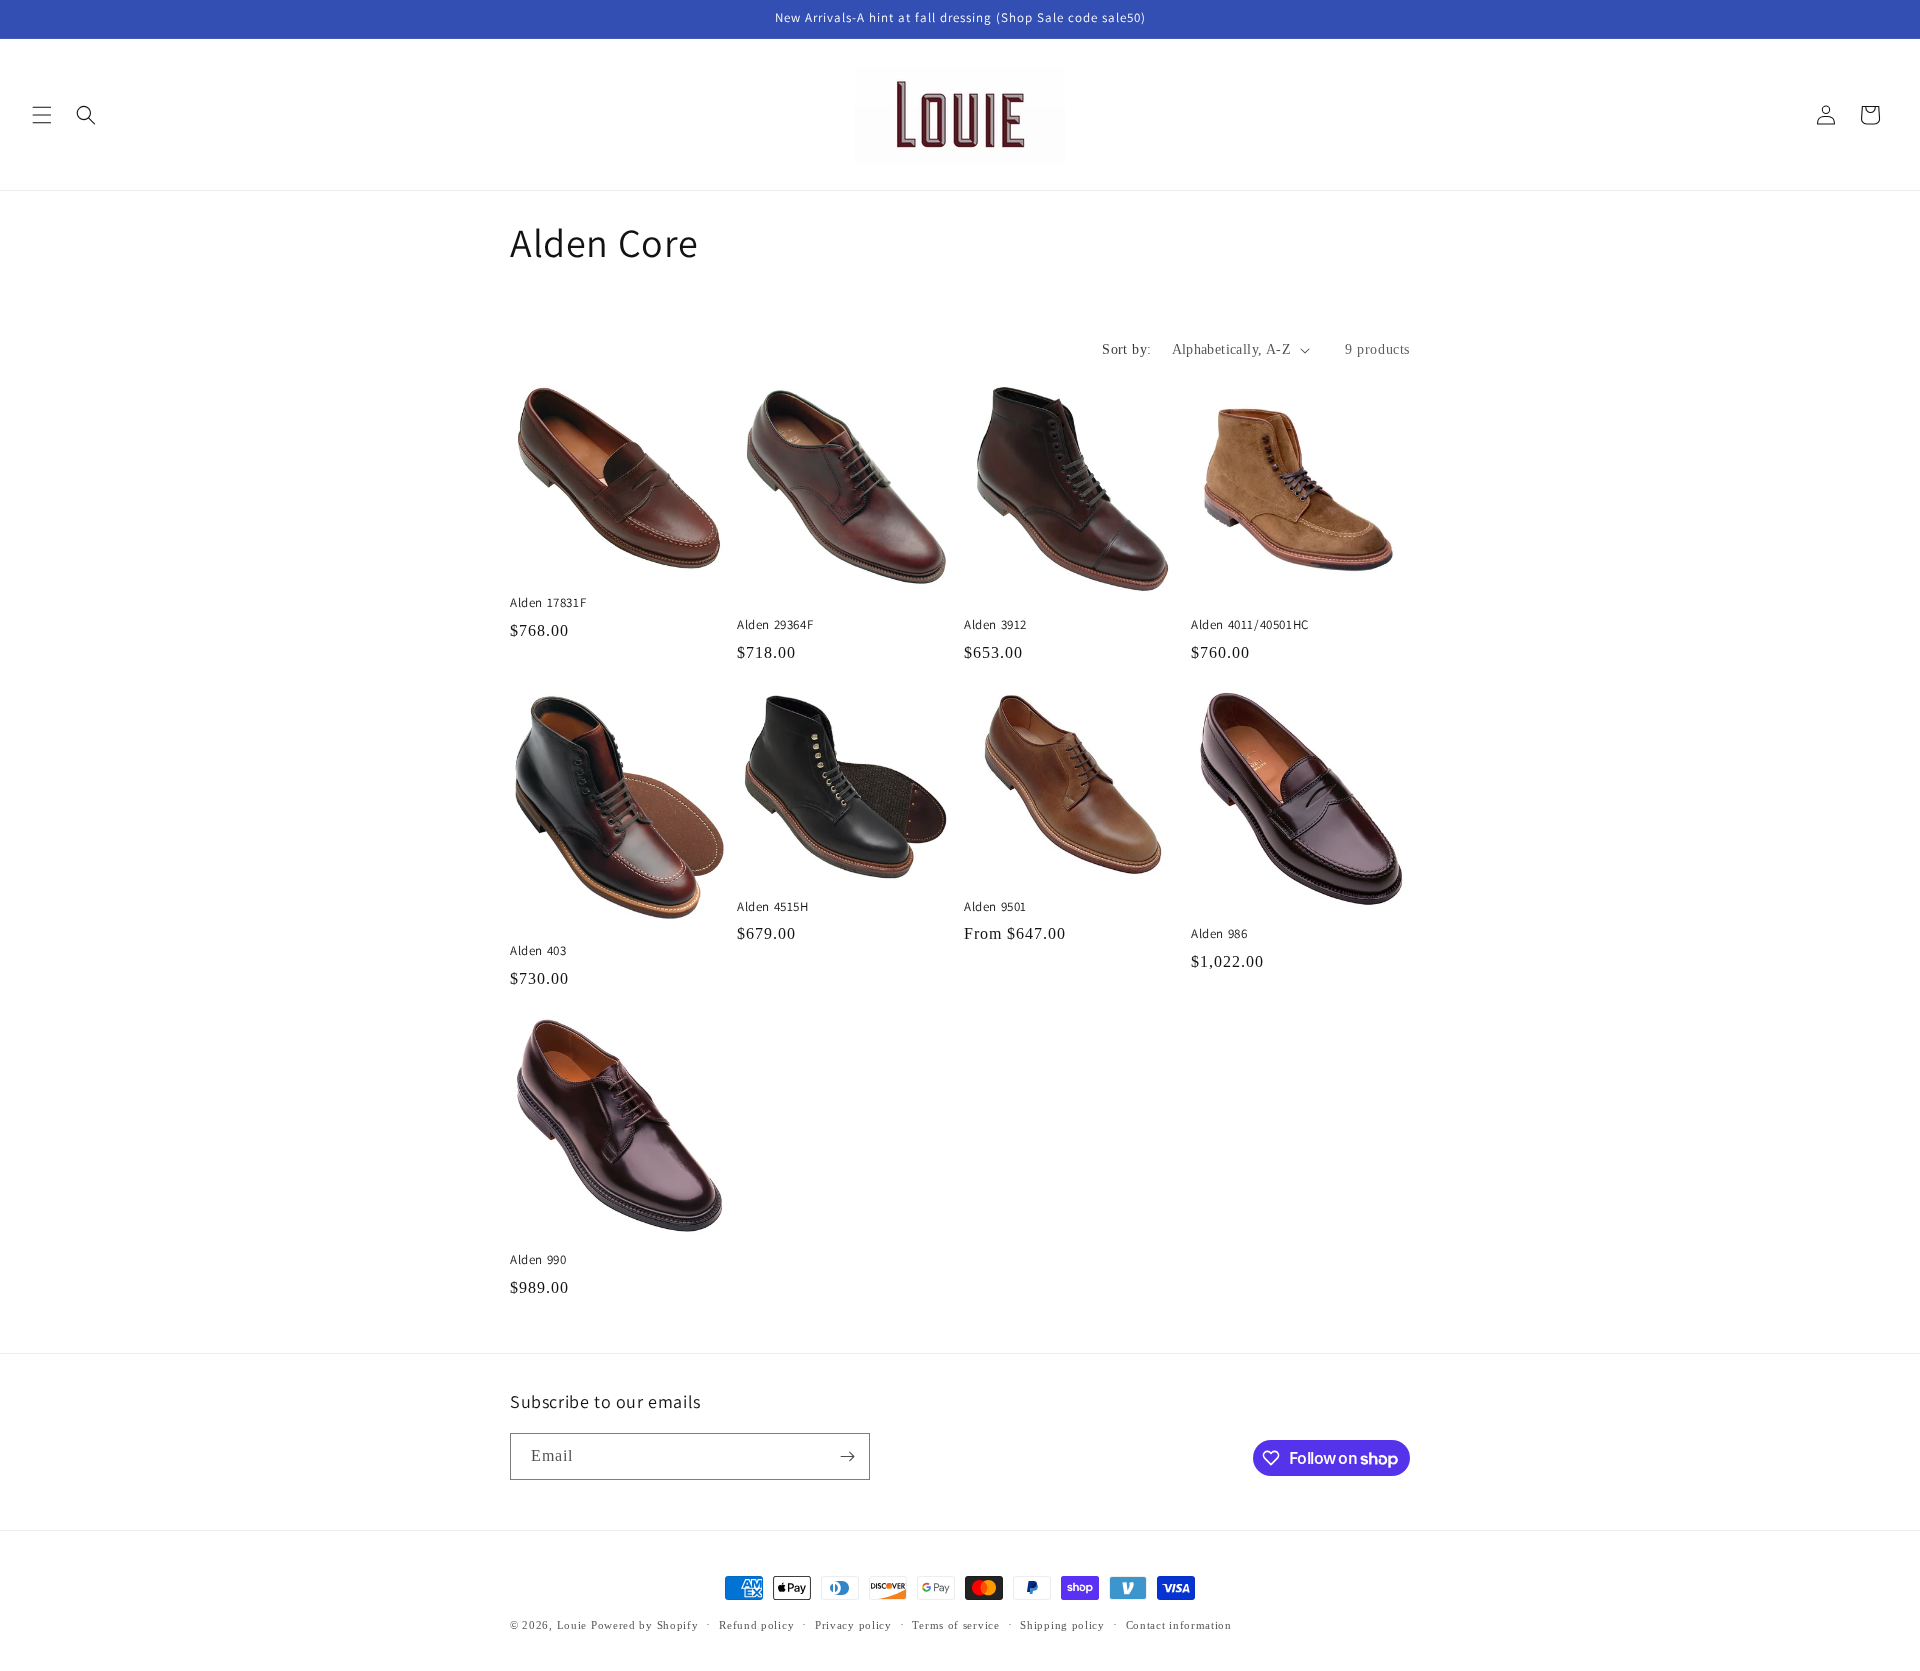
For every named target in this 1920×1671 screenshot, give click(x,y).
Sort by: (1126, 349)
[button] (42, 115)
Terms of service (955, 1625)
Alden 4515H (773, 907)
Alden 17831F (548, 603)
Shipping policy (1062, 1625)
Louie (572, 1625)
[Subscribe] (847, 1456)
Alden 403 (538, 951)
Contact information (1179, 1625)
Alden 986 (1219, 934)
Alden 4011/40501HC (1250, 625)
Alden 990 (538, 1260)
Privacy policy (853, 1625)
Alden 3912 (995, 625)
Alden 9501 (995, 907)
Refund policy (756, 1625)
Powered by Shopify (645, 1625)
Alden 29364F (775, 625)
